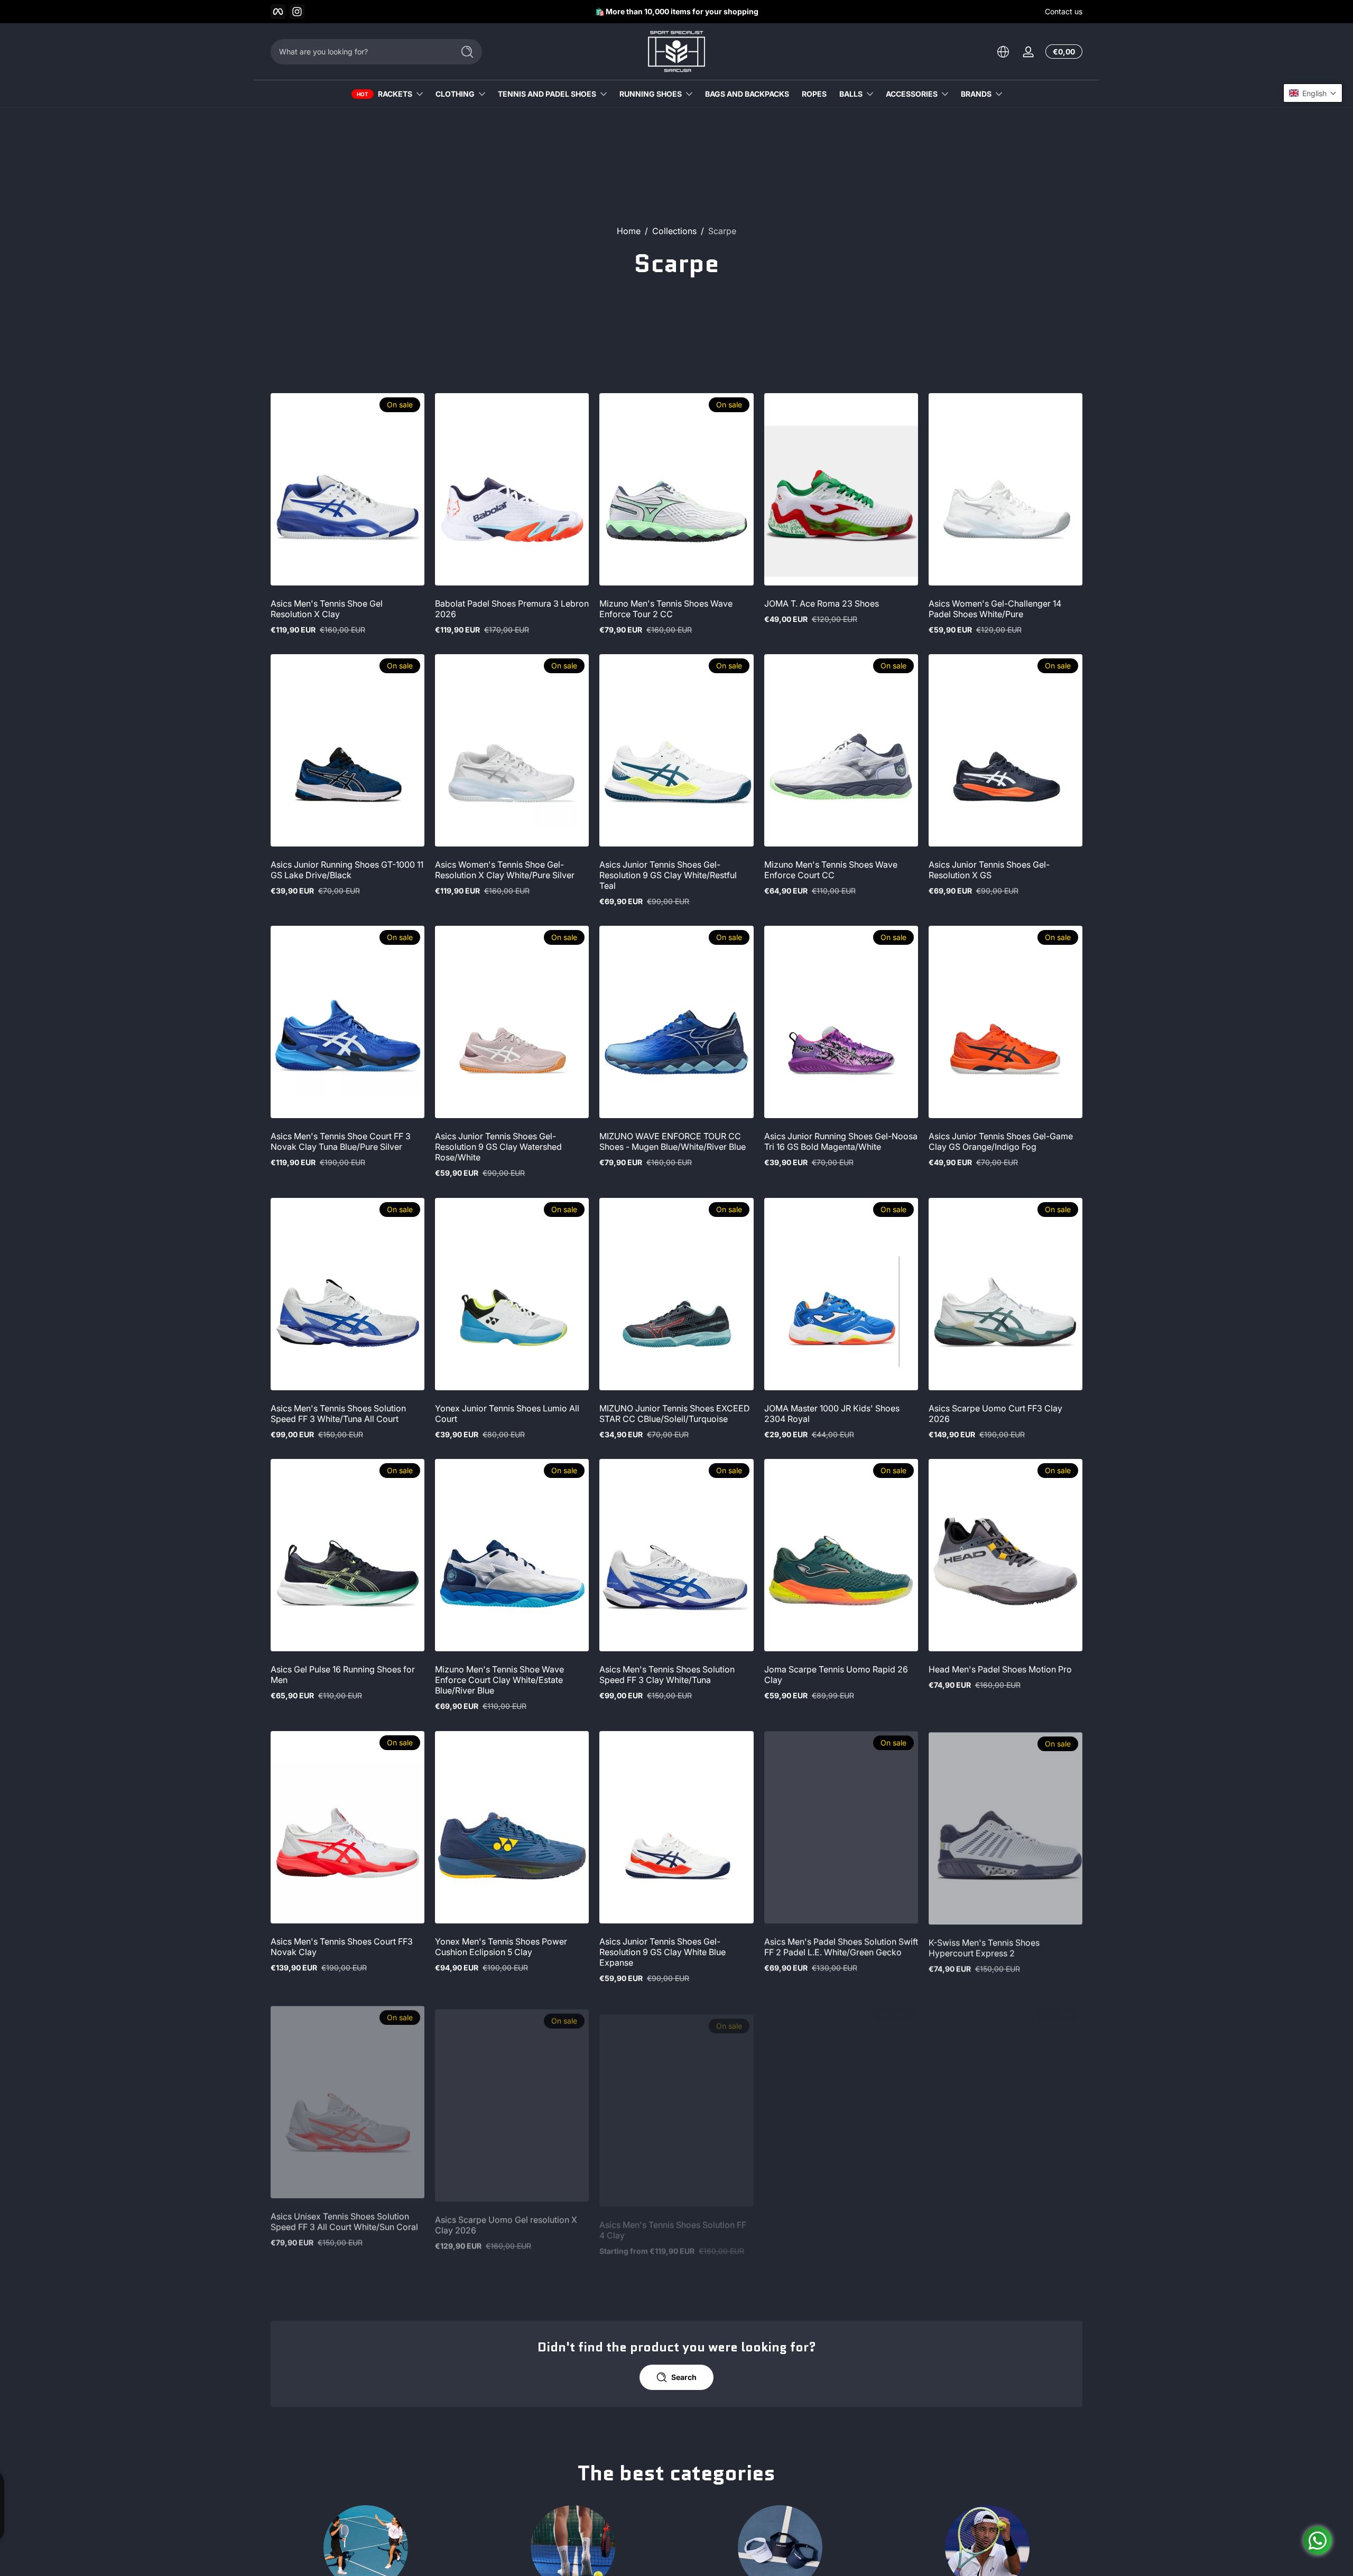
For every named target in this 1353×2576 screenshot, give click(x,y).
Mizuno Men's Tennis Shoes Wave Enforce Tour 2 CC (666, 609)
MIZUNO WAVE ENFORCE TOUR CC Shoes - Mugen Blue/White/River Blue (673, 1141)
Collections (674, 231)
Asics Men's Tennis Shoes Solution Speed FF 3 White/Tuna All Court (338, 1413)
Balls (851, 94)
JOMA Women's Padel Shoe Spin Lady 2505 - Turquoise (511, 2479)
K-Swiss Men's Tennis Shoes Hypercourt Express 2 (984, 1947)
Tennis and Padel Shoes (547, 94)
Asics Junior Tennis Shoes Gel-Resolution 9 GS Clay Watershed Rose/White (498, 1147)
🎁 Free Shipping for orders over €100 (669, 11)
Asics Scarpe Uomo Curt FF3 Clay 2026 (995, 1413)
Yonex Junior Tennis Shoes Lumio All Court (507, 1413)
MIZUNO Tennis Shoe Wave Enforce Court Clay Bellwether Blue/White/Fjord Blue (341, 2485)
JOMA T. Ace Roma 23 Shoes (822, 603)
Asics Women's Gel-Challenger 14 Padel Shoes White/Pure (995, 609)
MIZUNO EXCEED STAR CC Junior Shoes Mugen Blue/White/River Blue (999, 2479)
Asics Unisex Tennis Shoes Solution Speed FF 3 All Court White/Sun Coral (344, 2218)
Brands (976, 94)
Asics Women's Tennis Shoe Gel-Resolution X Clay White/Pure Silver (505, 870)
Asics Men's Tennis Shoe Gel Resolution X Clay (327, 609)
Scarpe (722, 231)
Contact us (1064, 11)
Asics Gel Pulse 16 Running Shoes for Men (343, 1675)
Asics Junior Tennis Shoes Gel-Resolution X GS (989, 870)
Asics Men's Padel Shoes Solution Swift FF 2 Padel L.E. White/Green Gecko (841, 1947)
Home (629, 231)
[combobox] (359, 52)
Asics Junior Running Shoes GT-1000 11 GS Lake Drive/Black (347, 870)
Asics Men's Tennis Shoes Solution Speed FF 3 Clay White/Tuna (667, 1675)
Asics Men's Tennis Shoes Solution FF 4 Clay (673, 2218)
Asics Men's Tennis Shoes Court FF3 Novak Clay (342, 1947)
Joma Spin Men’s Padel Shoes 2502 (834, 2213)
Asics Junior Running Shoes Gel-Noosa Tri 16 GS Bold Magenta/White (841, 1141)
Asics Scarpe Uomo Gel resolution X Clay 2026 (506, 2218)
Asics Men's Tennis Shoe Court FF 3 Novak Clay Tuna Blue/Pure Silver (341, 1141)
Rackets (395, 94)
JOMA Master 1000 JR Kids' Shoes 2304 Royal (832, 1413)
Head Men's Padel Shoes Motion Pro (1000, 1669)
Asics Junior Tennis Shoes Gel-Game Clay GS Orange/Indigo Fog (1001, 1141)
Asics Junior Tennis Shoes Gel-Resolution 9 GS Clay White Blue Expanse (662, 1952)
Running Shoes (651, 94)
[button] (1003, 52)
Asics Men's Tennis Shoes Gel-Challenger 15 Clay (989, 2218)
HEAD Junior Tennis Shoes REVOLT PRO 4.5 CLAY (833, 2479)
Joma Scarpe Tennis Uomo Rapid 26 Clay (836, 1675)
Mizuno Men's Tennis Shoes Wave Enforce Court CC (831, 870)
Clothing (455, 94)
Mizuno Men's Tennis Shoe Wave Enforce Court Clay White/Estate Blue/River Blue (499, 1680)
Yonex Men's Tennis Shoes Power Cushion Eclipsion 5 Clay (501, 1947)
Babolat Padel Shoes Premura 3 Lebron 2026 (512, 609)
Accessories (912, 94)
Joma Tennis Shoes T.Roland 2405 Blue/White (667, 2479)
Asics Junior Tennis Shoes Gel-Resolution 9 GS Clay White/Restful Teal (668, 875)
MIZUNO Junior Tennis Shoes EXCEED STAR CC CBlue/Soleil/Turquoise (675, 1413)
